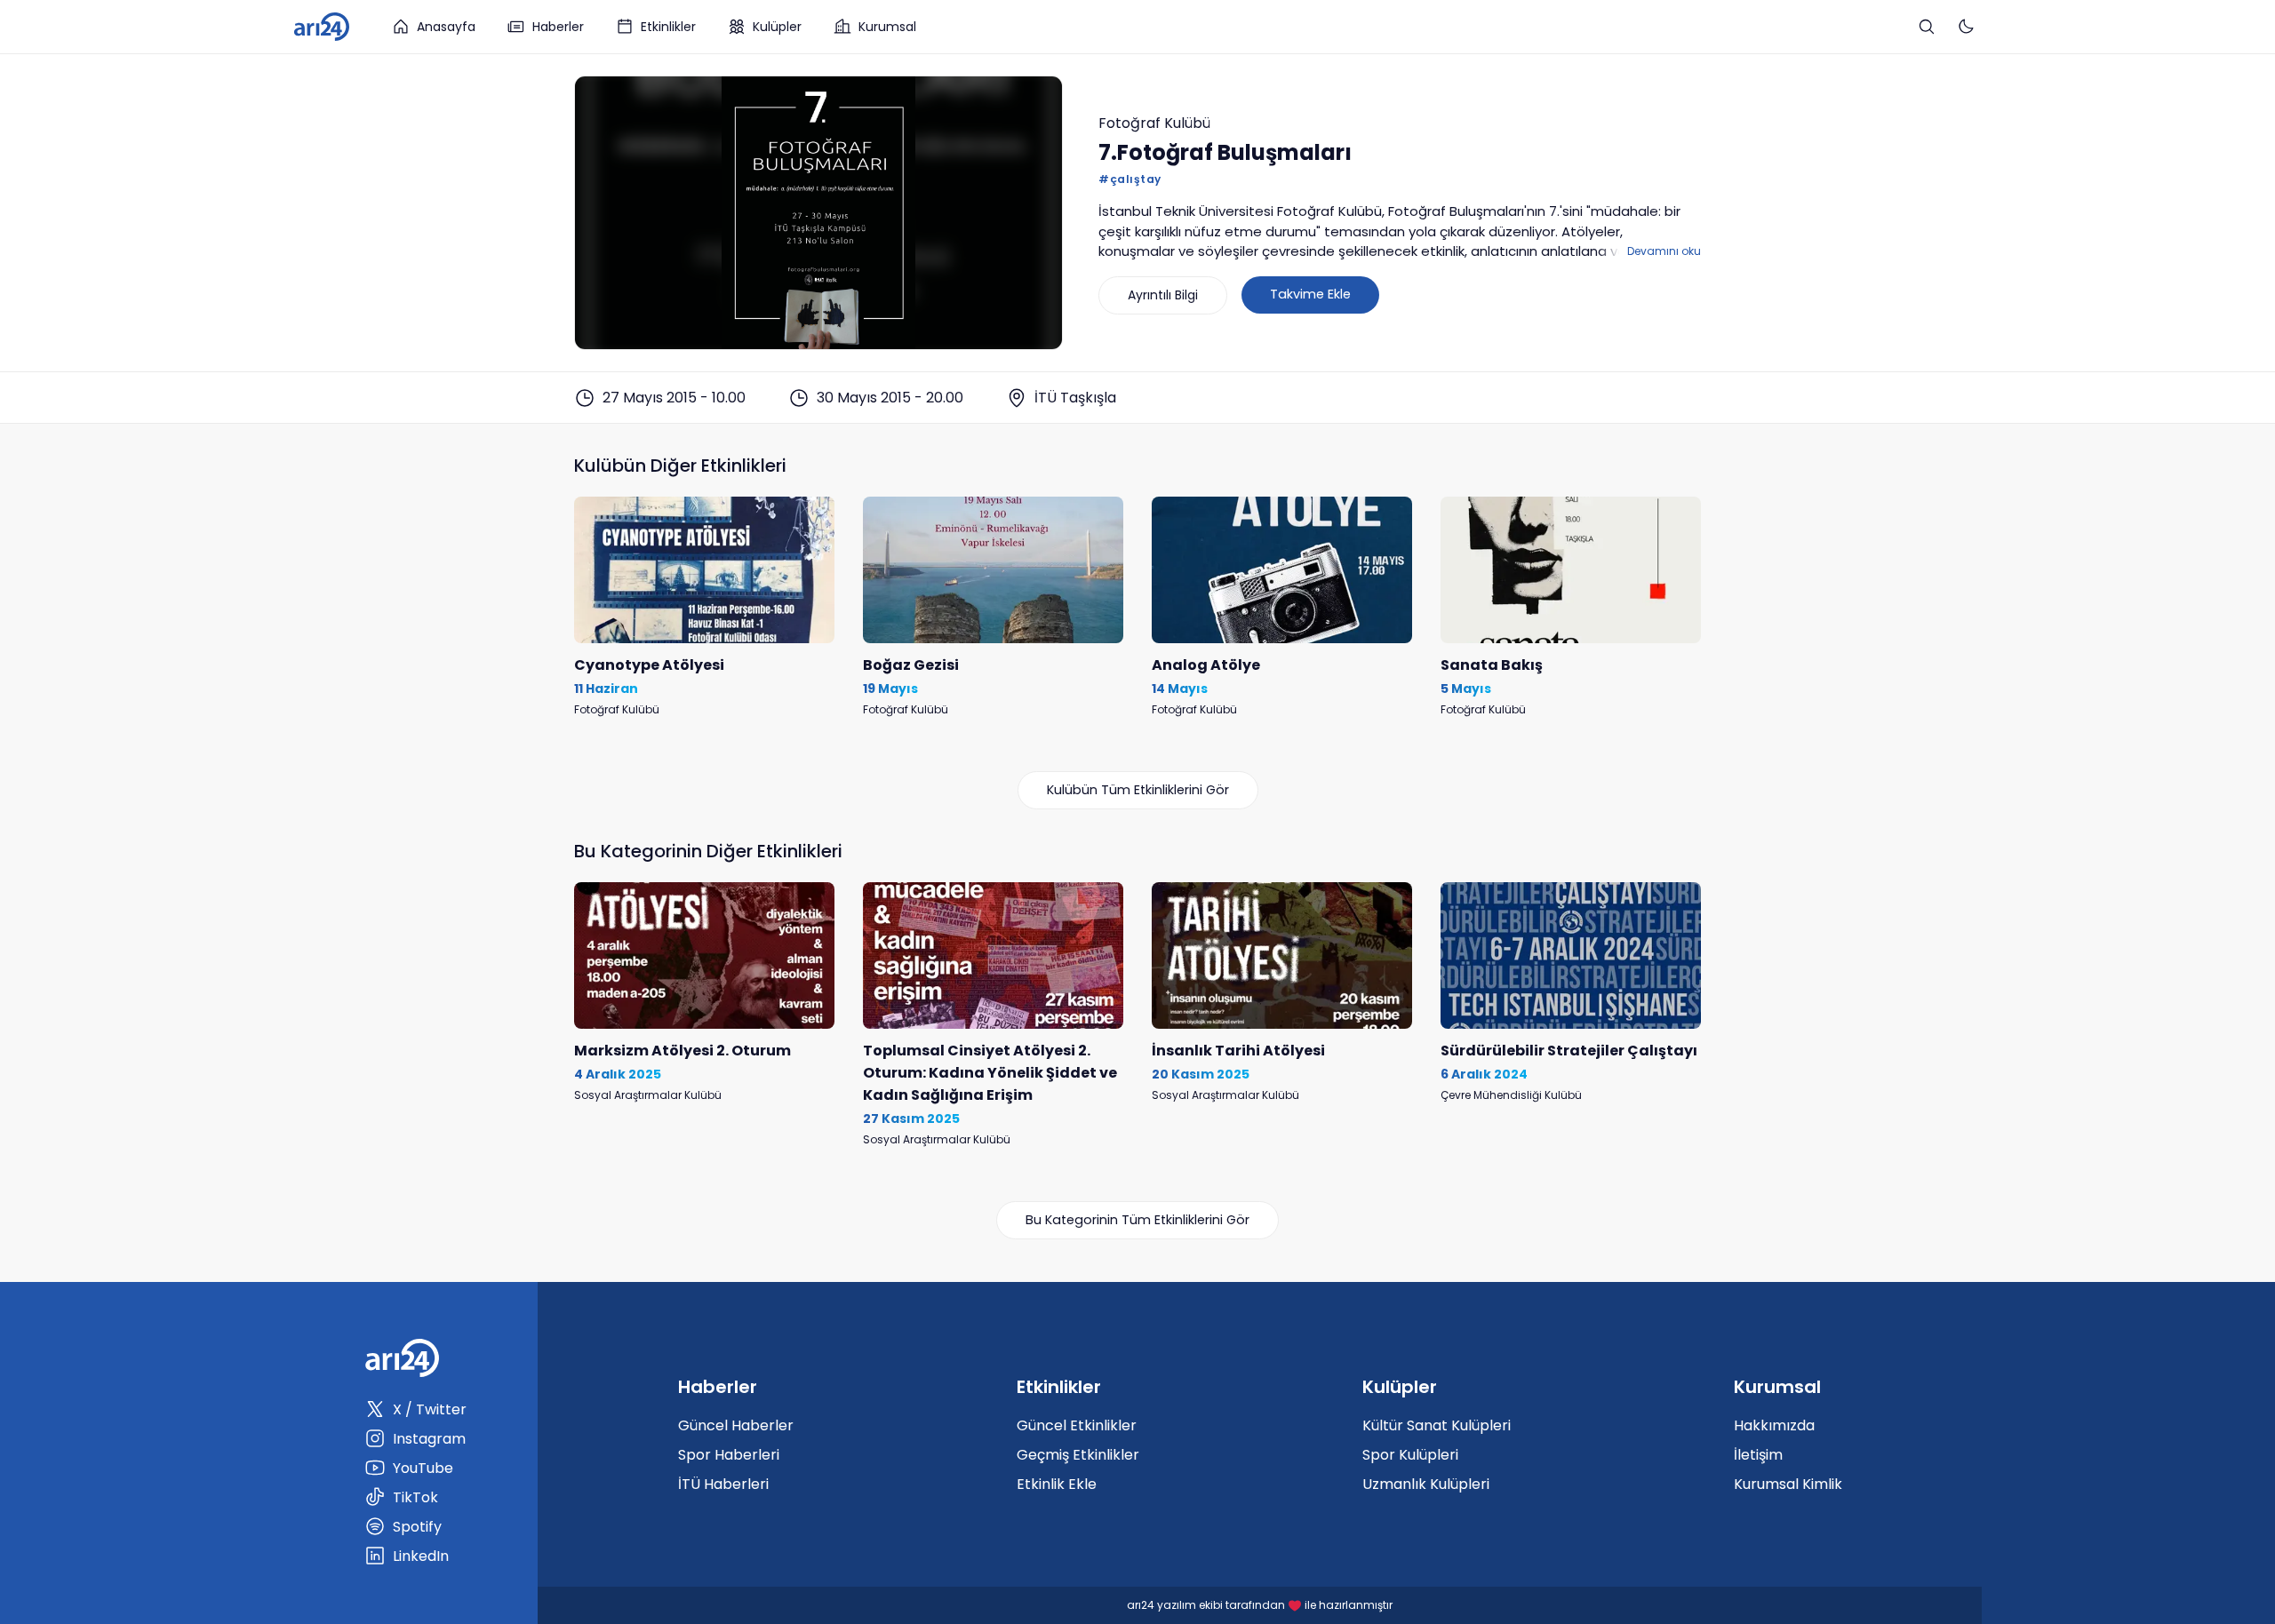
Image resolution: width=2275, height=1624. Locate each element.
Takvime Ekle (1310, 294)
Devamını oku (1664, 251)
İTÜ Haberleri (723, 1484)
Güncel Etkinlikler (1077, 1425)
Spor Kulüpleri (1410, 1455)
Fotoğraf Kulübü (1154, 123)
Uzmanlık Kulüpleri (1426, 1484)
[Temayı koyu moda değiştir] (1966, 27)
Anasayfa (446, 27)
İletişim (1758, 1455)
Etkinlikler (668, 27)
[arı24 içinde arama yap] (1927, 27)
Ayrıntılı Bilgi (1163, 295)
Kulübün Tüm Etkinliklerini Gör (1138, 790)
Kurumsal (887, 27)
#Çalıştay (1130, 179)
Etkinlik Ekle (1057, 1484)
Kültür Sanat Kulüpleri (1437, 1425)
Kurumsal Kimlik (1788, 1484)
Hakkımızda (1774, 1425)
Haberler (558, 27)
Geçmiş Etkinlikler (1078, 1455)
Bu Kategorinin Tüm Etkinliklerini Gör (1137, 1220)
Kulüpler (777, 27)
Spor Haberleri (729, 1455)
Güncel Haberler (736, 1425)
